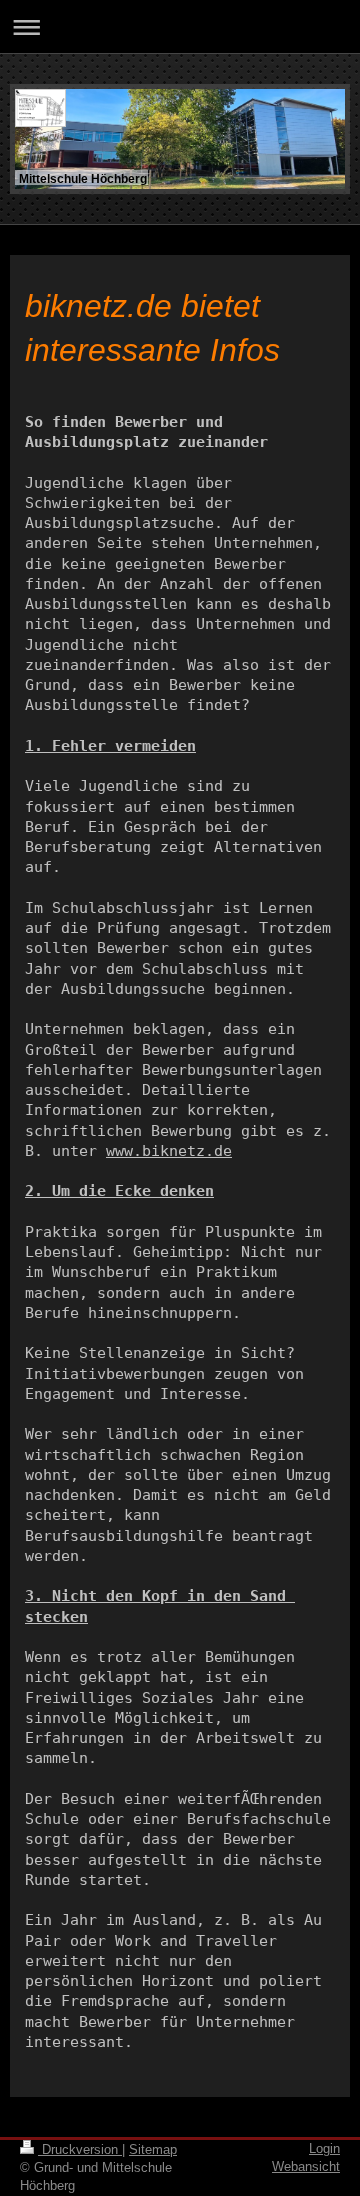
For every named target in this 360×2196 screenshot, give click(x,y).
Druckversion (80, 2149)
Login (324, 2148)
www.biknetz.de (169, 1151)
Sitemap (153, 2149)
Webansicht (306, 2166)
